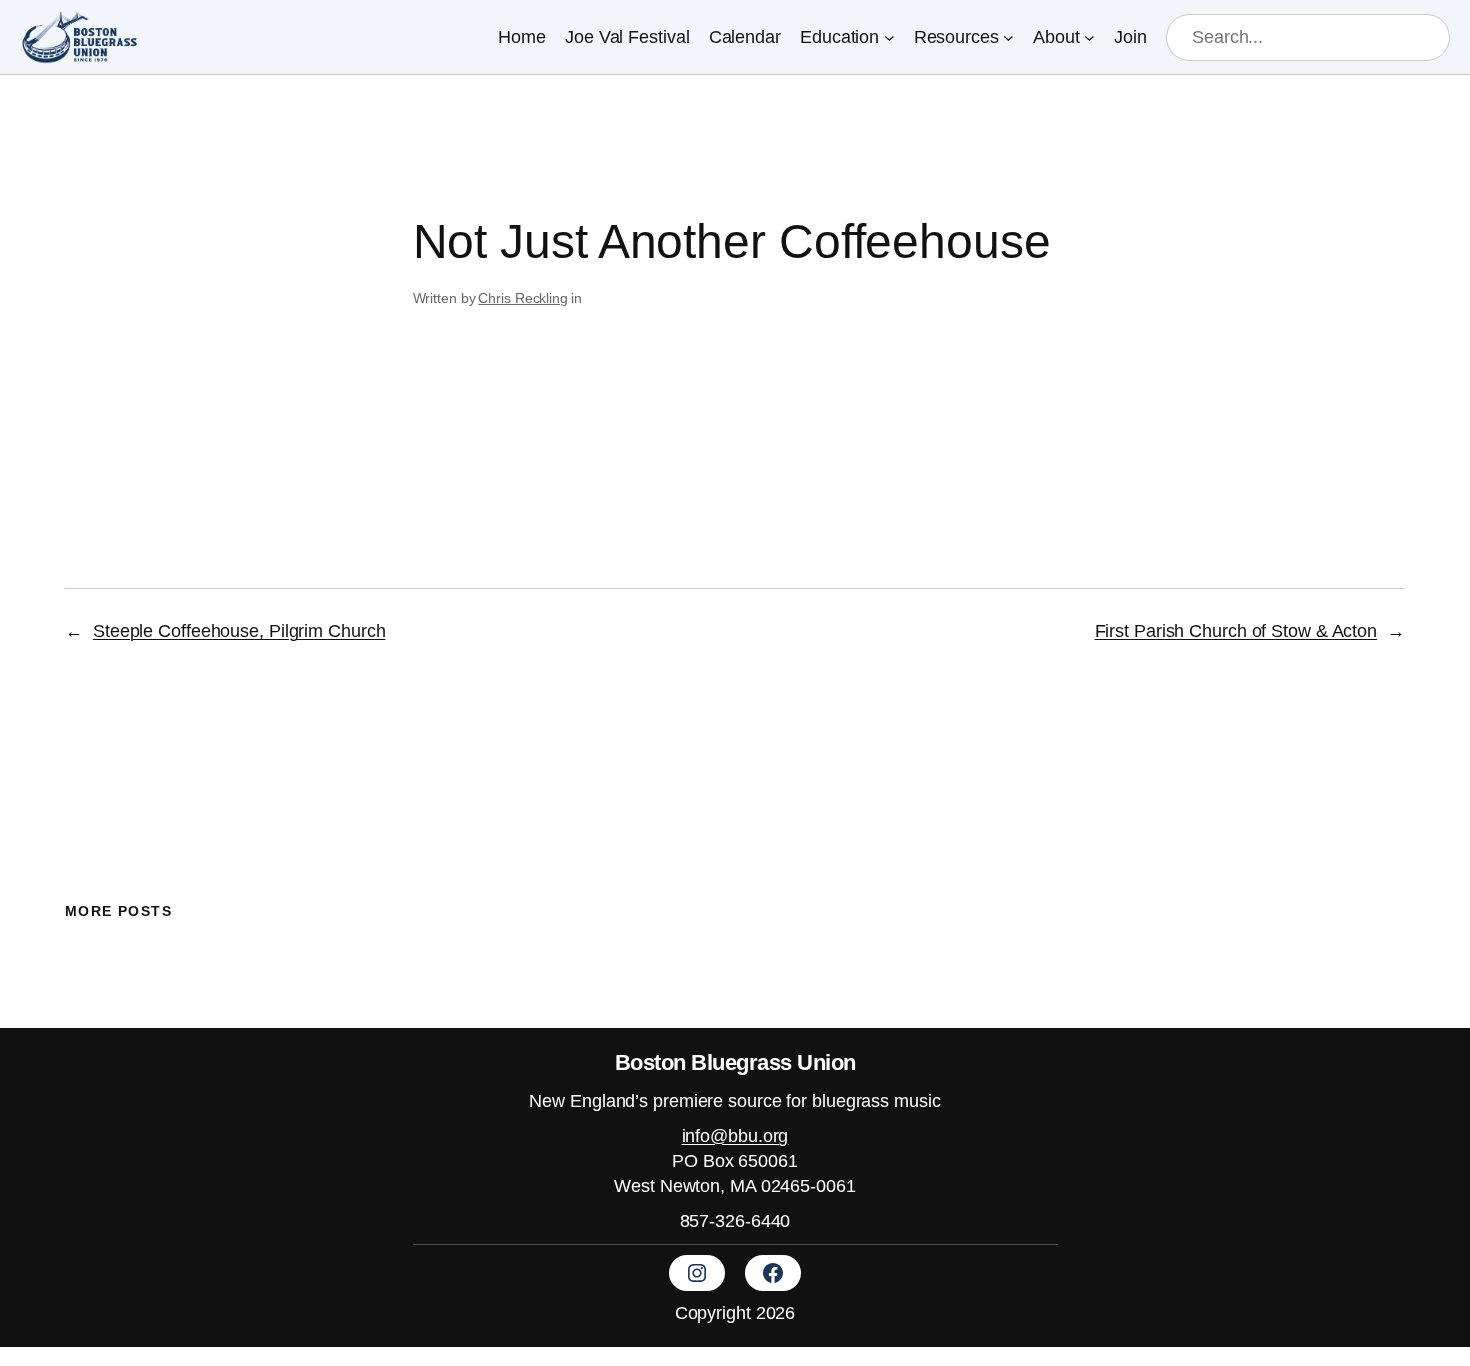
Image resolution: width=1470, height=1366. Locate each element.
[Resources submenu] (1008, 37)
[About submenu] (1089, 37)
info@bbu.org (735, 1136)
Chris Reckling (523, 298)
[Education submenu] (889, 37)
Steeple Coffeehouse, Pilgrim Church (239, 631)
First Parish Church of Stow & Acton (1236, 631)
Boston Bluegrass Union (735, 1062)
